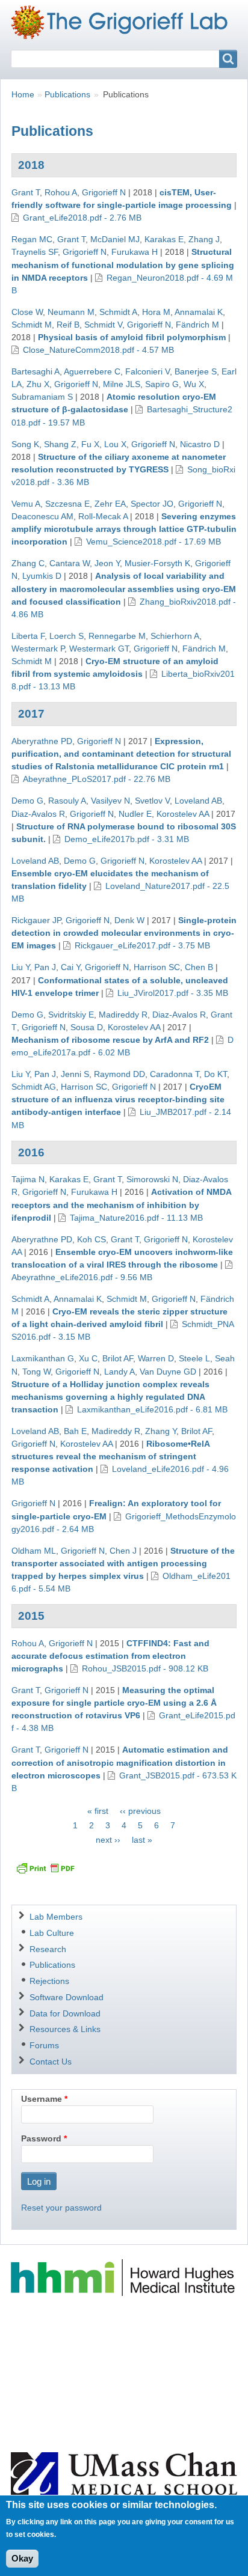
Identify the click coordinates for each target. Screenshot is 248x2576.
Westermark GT (99, 649)
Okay (22, 2558)
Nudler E (135, 814)
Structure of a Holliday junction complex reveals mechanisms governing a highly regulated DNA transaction (110, 1397)
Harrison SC (157, 967)
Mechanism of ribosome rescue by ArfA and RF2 (110, 1040)
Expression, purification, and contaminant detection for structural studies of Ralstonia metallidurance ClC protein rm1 (121, 754)
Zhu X (38, 384)
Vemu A (26, 504)
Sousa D (87, 1027)
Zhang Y (161, 1431)
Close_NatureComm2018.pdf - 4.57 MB (98, 350)
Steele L (194, 1358)
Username (42, 2099)
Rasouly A (67, 801)
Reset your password (61, 2208)
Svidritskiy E (71, 1015)
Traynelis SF (35, 252)
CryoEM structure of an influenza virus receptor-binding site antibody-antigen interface (118, 1099)
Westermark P (38, 649)
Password (41, 2138)
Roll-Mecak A (103, 516)
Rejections (49, 1981)
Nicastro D (200, 444)
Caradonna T (175, 1074)
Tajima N (28, 1179)
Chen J (123, 1551)
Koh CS (91, 1239)
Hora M (156, 312)
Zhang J (204, 239)
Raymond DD (119, 1074)
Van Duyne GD (168, 1372)
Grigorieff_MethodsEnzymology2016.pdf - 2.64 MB (124, 1523)
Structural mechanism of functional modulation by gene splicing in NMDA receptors (123, 264)
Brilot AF (118, 1358)
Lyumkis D (42, 576)
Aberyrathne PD (42, 741)
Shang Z (60, 444)
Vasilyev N (110, 801)
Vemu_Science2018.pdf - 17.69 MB (153, 542)
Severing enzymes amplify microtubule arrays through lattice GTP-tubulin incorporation (124, 529)
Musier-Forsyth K (157, 563)
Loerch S (67, 636)
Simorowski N (152, 1179)
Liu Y (20, 967)
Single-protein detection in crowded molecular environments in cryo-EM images (124, 933)
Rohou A (61, 192)
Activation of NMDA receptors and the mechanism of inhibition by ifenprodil (121, 1204)
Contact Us (51, 2062)
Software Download (67, 1997)
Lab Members (56, 1917)
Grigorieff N (104, 192)
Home (23, 94)
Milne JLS (122, 384)
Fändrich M (197, 325)
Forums (44, 2045)
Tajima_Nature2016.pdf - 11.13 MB (136, 1218)
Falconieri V (147, 371)
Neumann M (71, 312)
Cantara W (70, 563)
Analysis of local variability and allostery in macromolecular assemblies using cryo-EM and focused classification (124, 588)
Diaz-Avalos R (38, 814)
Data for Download (65, 2013)
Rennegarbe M (117, 636)
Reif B (68, 325)
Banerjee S (196, 371)
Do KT (215, 1074)
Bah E (75, 1431)
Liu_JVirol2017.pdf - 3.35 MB (173, 993)
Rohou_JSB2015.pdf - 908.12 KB (145, 1668)
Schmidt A (118, 312)
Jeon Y (107, 563)
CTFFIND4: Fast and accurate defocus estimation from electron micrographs (110, 1656)
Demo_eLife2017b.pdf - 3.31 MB (127, 839)
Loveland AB (198, 801)
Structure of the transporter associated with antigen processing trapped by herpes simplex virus (123, 1563)
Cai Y (70, 967)
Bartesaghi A (36, 371)
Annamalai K (199, 312)
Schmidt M (32, 325)
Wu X (194, 384)
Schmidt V (103, 325)
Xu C (88, 1358)
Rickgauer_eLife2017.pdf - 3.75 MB (142, 945)
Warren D (156, 1358)
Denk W (129, 920)
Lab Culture (52, 1933)
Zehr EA (110, 504)
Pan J (45, 967)
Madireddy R (123, 1015)
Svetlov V (152, 801)
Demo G (27, 801)
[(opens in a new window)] (124, 2277)
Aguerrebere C (92, 371)
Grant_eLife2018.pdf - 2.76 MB (82, 218)
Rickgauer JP (36, 920)
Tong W (36, 1372)
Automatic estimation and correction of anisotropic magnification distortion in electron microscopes (120, 1762)
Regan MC (32, 239)
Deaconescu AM (42, 516)
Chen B (199, 967)
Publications (67, 94)
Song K (25, 444)
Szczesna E (67, 504)
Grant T (26, 192)
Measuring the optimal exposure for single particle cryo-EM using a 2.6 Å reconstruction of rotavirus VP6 (114, 1703)
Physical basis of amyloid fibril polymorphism (132, 337)
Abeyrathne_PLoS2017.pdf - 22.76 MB (97, 779)
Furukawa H (135, 252)
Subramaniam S (42, 397)
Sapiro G (162, 384)
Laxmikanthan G (43, 1358)
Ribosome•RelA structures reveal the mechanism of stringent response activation (110, 1456)
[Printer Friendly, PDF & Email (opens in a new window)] (45, 1868)
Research (48, 1949)
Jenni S (75, 1074)
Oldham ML (34, 1551)
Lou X (115, 444)
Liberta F (28, 636)
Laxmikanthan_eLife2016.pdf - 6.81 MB (152, 1409)
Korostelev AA (183, 814)
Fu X (90, 444)
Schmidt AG (34, 1087)
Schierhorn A (175, 636)
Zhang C (28, 563)
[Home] (124, 22)
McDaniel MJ (115, 239)
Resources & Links (65, 2029)
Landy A (119, 1372)
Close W (27, 312)
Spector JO (152, 504)
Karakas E (164, 239)
